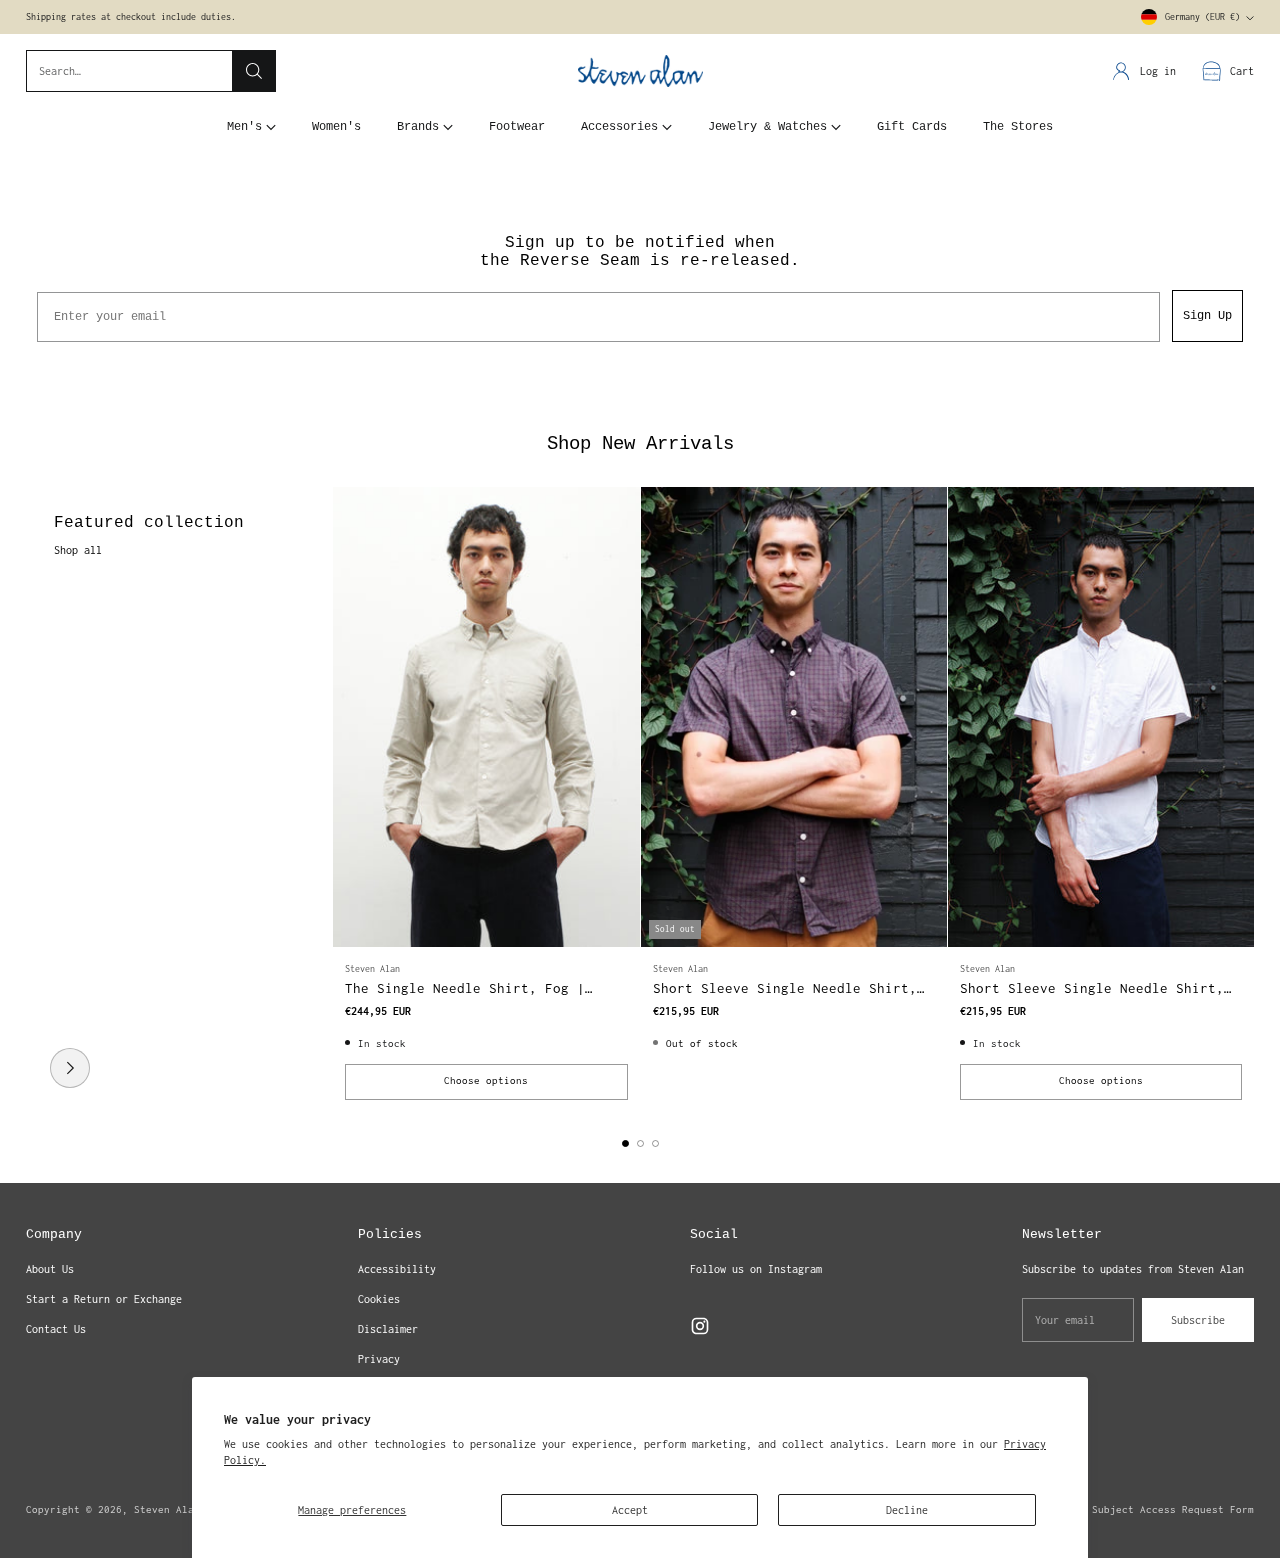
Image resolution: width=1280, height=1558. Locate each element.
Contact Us (56, 1329)
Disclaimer (388, 1329)
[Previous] (31, 799)
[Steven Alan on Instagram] (700, 1328)
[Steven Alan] (640, 71)
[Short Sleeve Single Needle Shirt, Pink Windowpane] (1101, 717)
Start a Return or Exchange (104, 1299)
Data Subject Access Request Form (1158, 1509)
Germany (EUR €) (1202, 17)
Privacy (379, 1359)
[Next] (1249, 799)
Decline (907, 1510)
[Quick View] (614, 513)
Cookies (379, 1299)
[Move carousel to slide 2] (640, 1143)
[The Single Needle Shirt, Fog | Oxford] (486, 717)
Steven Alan (167, 1509)
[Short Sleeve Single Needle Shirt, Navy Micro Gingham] (794, 717)
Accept (630, 1510)
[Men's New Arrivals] (70, 1068)
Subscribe (1198, 1320)
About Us (50, 1269)
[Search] (254, 71)
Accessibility (397, 1269)
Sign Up (1207, 316)
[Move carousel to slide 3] (655, 1143)
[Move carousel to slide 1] (625, 1143)
